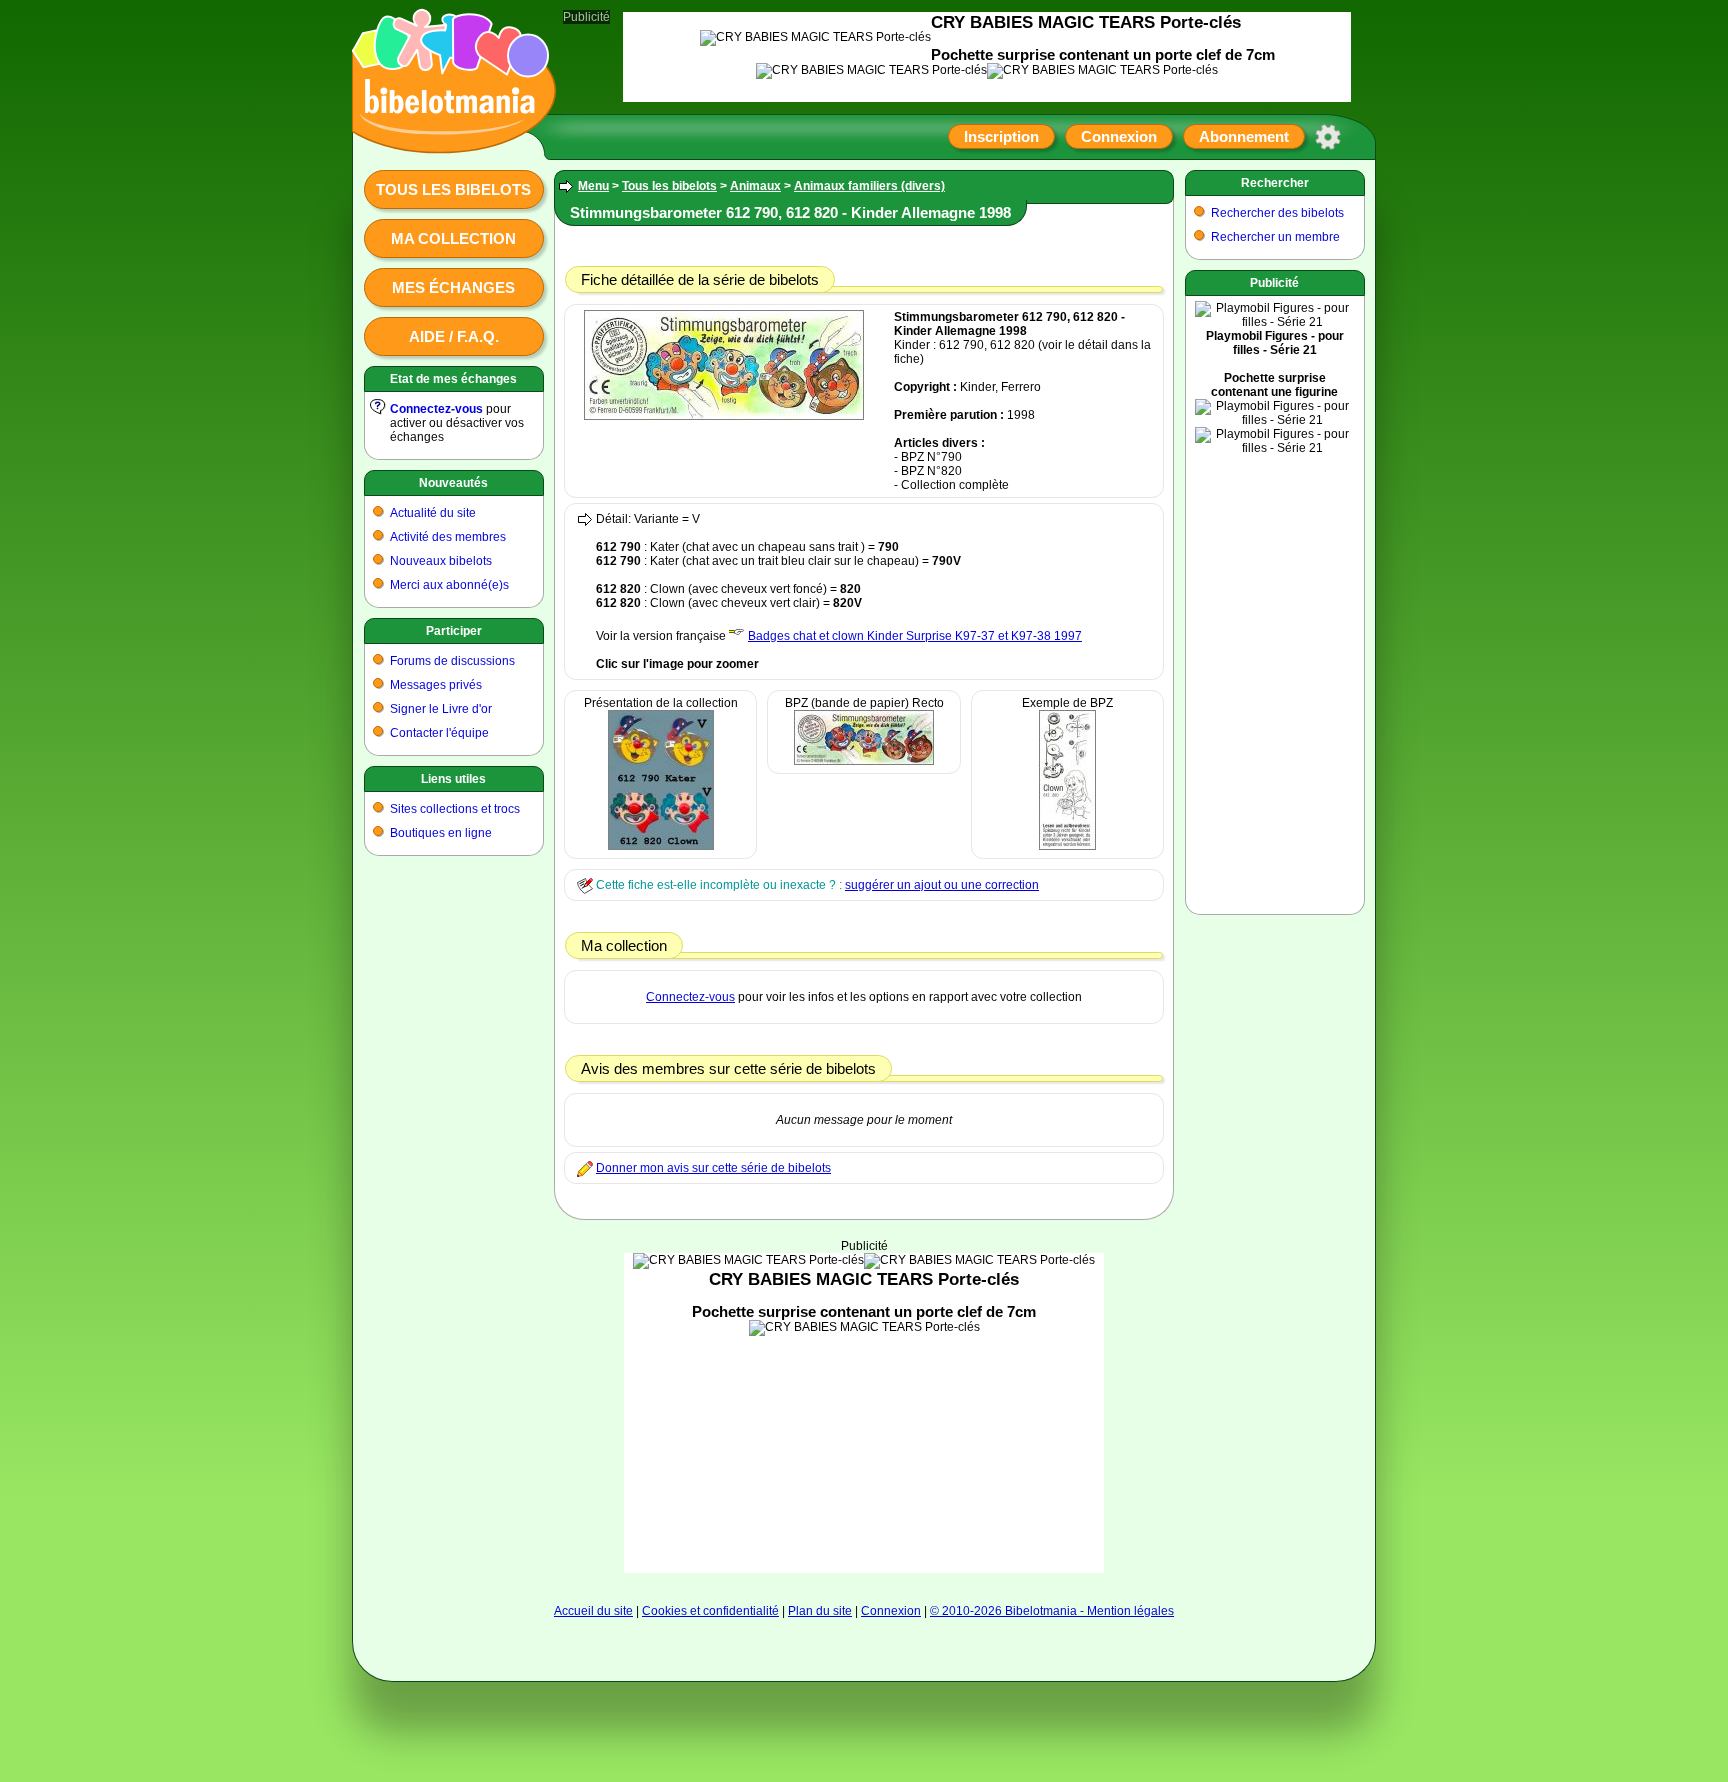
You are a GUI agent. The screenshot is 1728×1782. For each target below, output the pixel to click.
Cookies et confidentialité (710, 1611)
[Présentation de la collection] (661, 846)
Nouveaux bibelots (441, 561)
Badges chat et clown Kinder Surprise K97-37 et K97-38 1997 (915, 636)
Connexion (1119, 136)
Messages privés (436, 685)
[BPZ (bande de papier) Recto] (864, 761)
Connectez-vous (436, 409)
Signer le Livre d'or (441, 709)
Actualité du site (433, 513)
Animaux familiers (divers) (869, 186)
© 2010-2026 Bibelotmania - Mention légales (1052, 1611)
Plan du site (820, 1611)
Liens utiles (453, 779)
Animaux (755, 186)
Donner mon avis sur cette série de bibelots (713, 1168)
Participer (454, 631)
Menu (593, 186)
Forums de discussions (452, 661)
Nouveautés (453, 483)
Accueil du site (593, 1611)
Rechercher (1275, 183)
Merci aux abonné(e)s (449, 585)
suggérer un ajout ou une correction (942, 885)
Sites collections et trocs (455, 809)
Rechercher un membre (1275, 237)
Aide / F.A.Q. (454, 336)
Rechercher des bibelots (1277, 213)
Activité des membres (448, 537)
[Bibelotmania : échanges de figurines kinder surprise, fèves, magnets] (448, 135)
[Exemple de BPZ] (1067, 846)
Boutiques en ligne (441, 833)
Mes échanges (453, 287)
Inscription (1001, 136)
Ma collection (453, 238)
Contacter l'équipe (439, 733)
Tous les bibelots (453, 189)
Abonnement (1244, 136)
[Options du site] (1328, 137)
